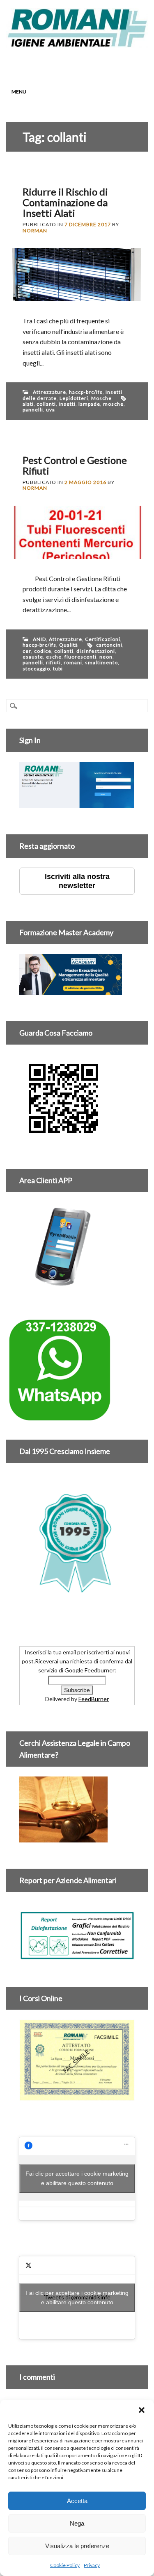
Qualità (69, 645)
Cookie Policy (65, 2565)
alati (28, 404)
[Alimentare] (77, 1955)
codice (43, 651)
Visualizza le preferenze (77, 2546)
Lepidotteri (74, 398)
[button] (142, 2410)
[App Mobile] (77, 803)
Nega (77, 2523)
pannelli (33, 410)
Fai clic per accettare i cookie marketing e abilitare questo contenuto (77, 2178)
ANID (39, 639)
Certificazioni (103, 639)
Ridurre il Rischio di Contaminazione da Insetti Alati (65, 202)
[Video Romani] (63, 1138)
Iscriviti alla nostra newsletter (77, 881)
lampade (89, 404)
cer (27, 651)
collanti (46, 404)
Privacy (92, 2565)
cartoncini (109, 645)
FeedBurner (94, 1699)
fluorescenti (80, 657)
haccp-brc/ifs (86, 392)
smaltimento (101, 662)
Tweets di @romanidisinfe (77, 2298)
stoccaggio (36, 669)
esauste (33, 657)
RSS (94, 64)
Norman (35, 231)
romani (73, 662)
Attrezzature (49, 392)
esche (54, 657)
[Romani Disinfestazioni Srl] (77, 45)
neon (106, 657)
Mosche (101, 398)
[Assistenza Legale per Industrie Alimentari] (63, 1838)
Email (109, 64)
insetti (67, 404)
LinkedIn (78, 64)
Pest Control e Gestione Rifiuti (75, 465)
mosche (113, 404)
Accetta (77, 2501)
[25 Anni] (77, 1543)
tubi (58, 669)
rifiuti (53, 662)
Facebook (47, 64)
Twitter (62, 64)
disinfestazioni (96, 651)
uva (51, 410)
